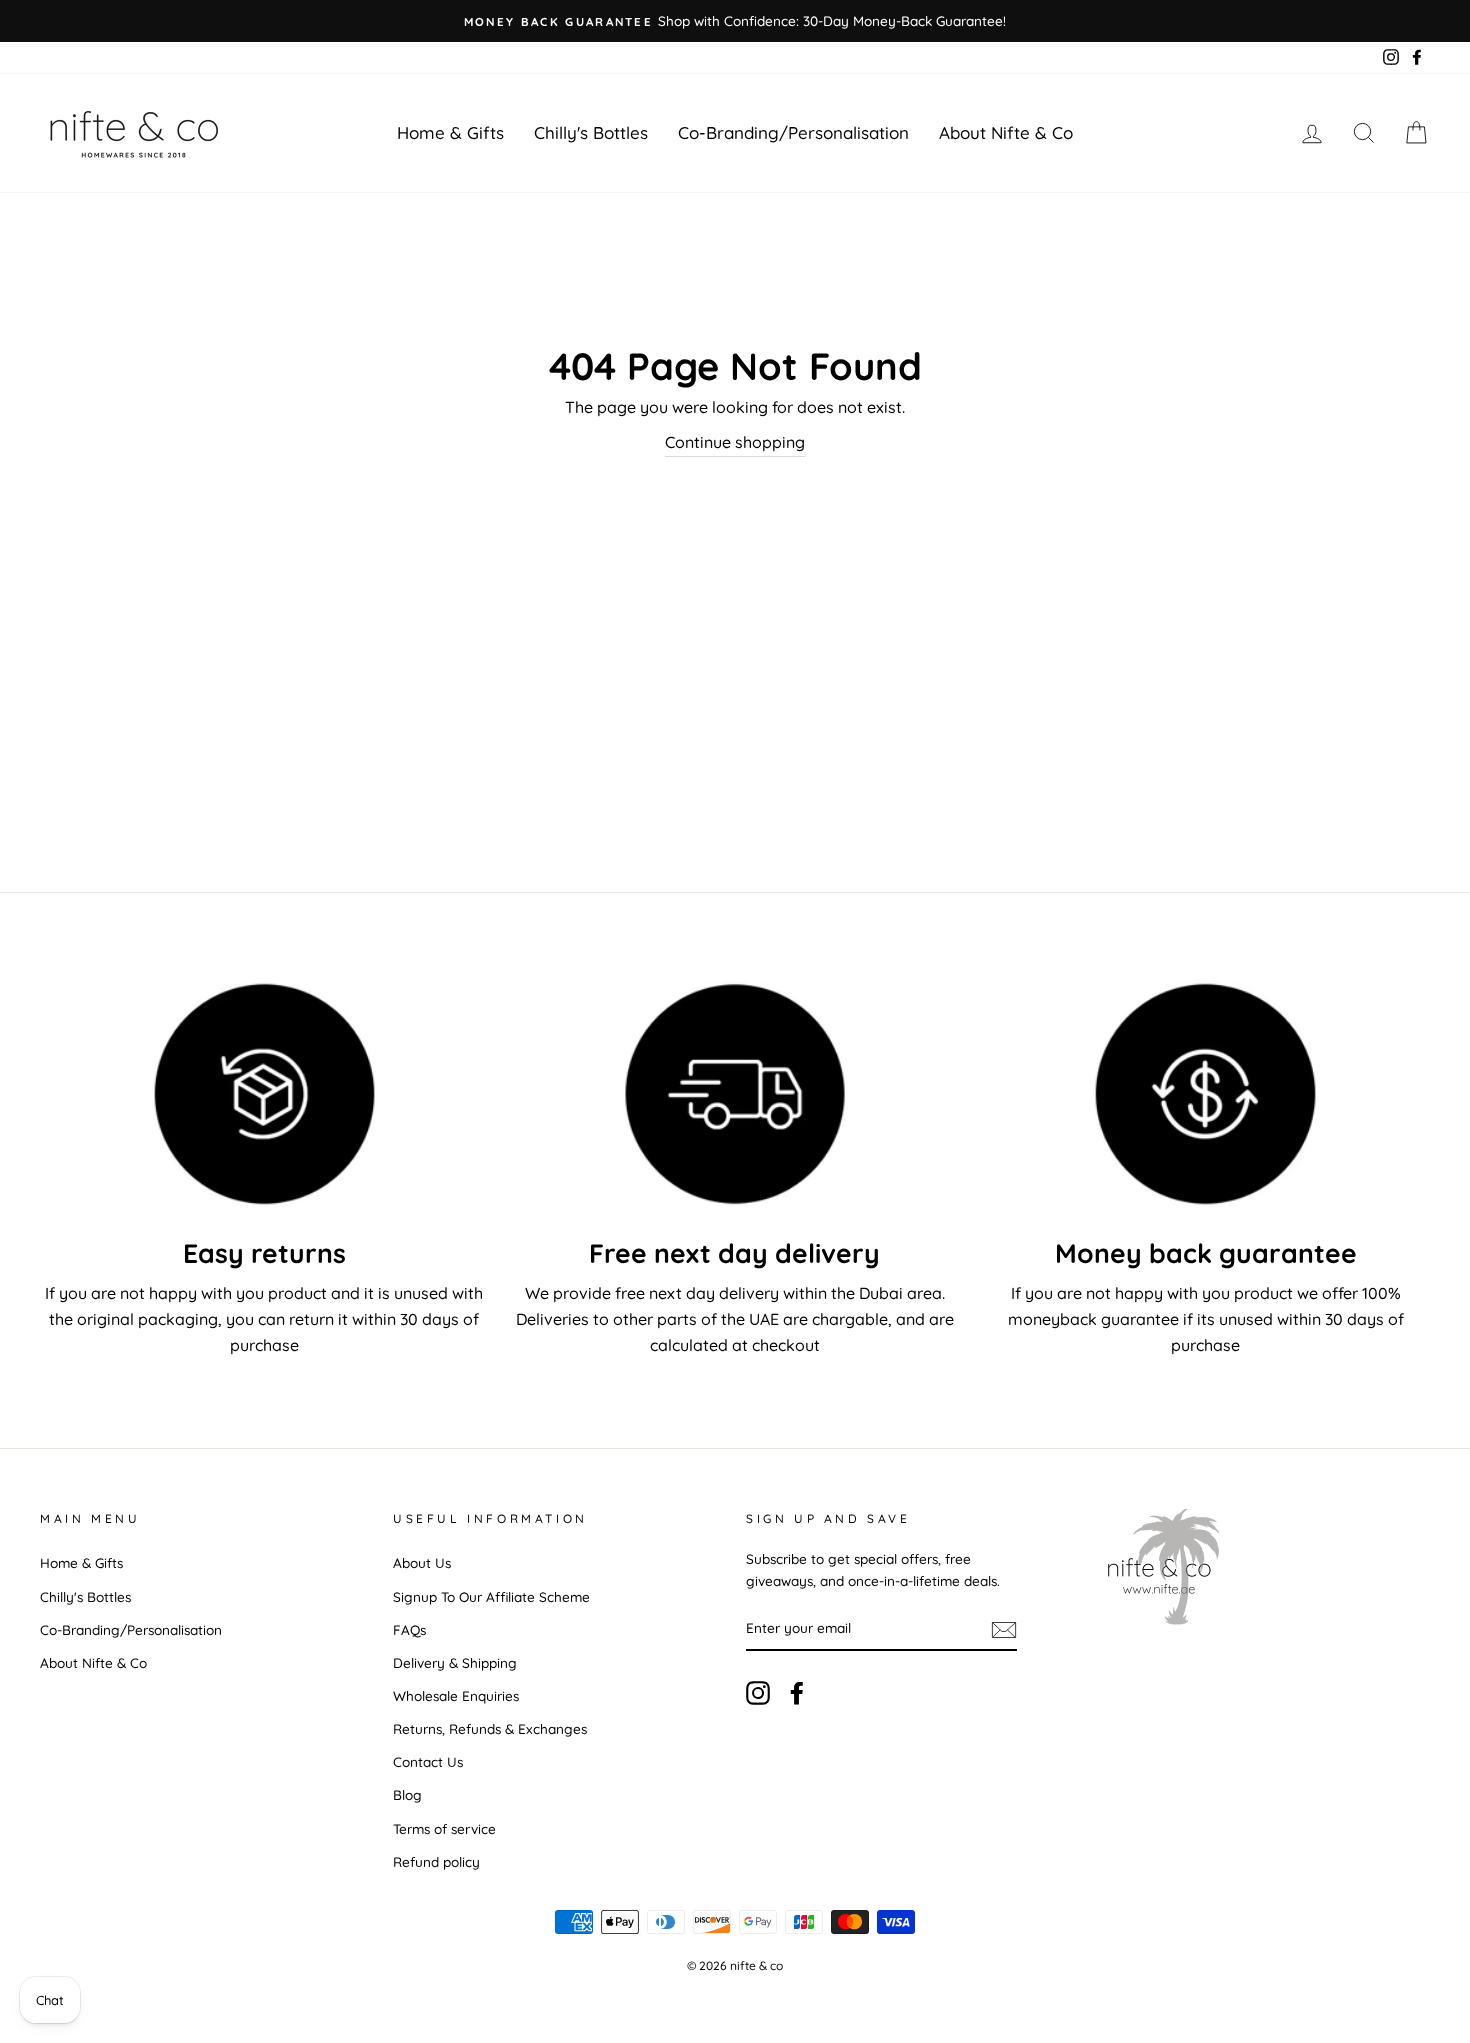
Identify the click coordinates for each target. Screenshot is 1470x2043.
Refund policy (436, 1861)
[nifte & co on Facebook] (797, 1693)
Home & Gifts (450, 132)
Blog (407, 1794)
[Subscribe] (1004, 1629)
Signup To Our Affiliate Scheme (491, 1596)
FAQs (409, 1629)
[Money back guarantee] (1205, 1094)
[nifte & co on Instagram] (758, 1693)
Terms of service (444, 1828)
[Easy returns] (264, 1094)
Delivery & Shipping (455, 1662)
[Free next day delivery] (735, 1094)
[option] (735, 21)
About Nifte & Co (1006, 132)
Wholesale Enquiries (456, 1695)
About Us (422, 1562)
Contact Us (428, 1761)
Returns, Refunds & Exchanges (490, 1728)
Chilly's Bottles (591, 132)
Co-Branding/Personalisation (793, 132)
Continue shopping (735, 442)
